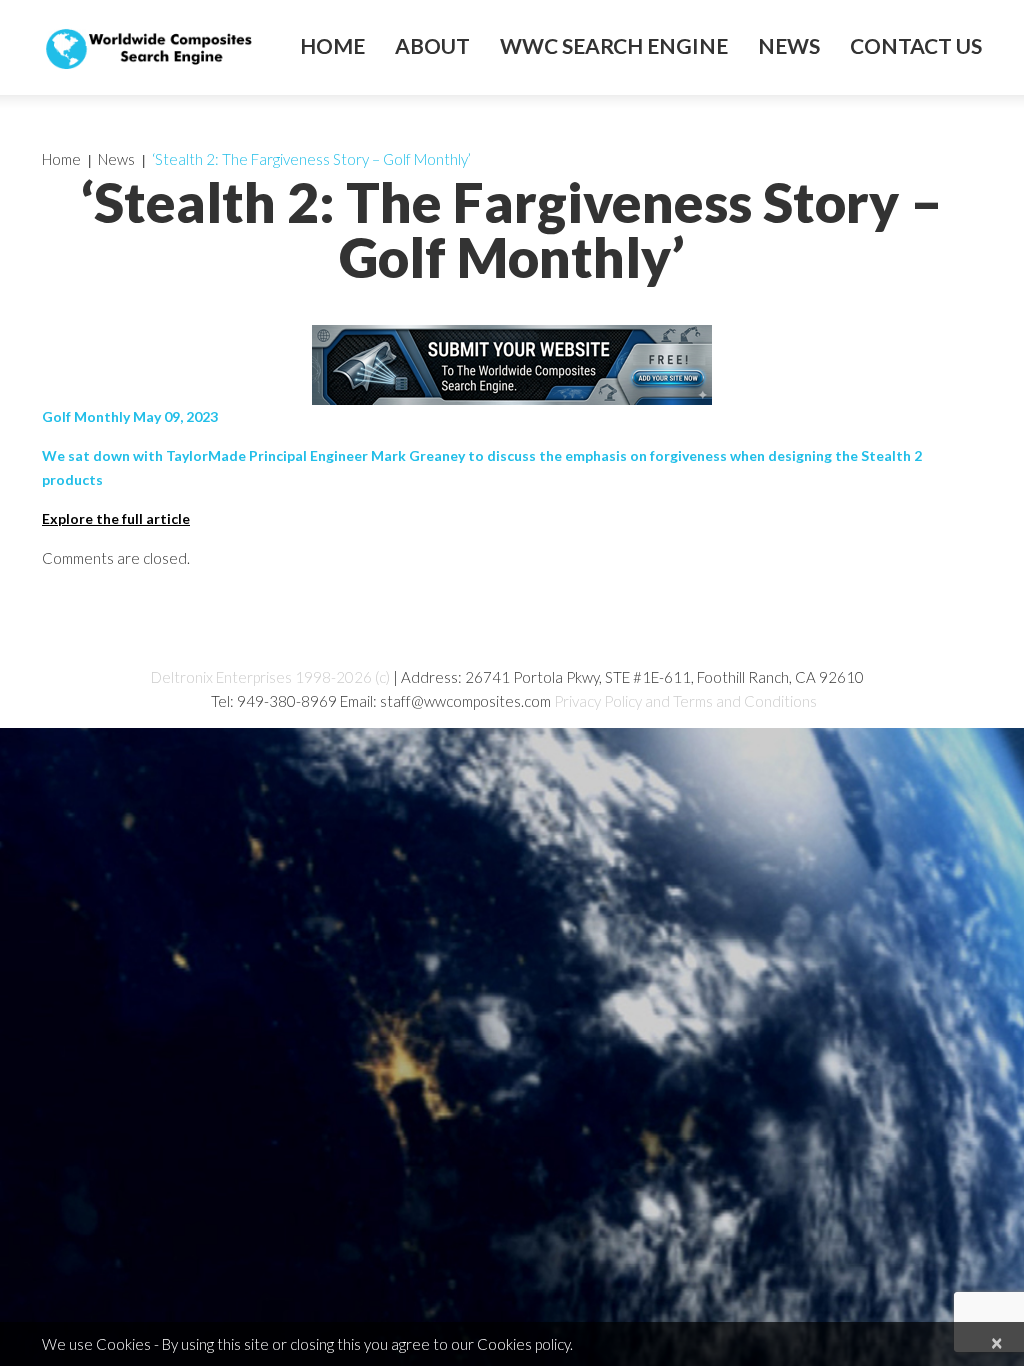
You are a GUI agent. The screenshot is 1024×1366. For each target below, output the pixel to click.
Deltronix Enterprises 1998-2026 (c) (270, 677)
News (789, 46)
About (432, 46)
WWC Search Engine (614, 46)
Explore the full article (116, 518)
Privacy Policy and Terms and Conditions (685, 701)
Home (332, 46)
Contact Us (916, 46)
